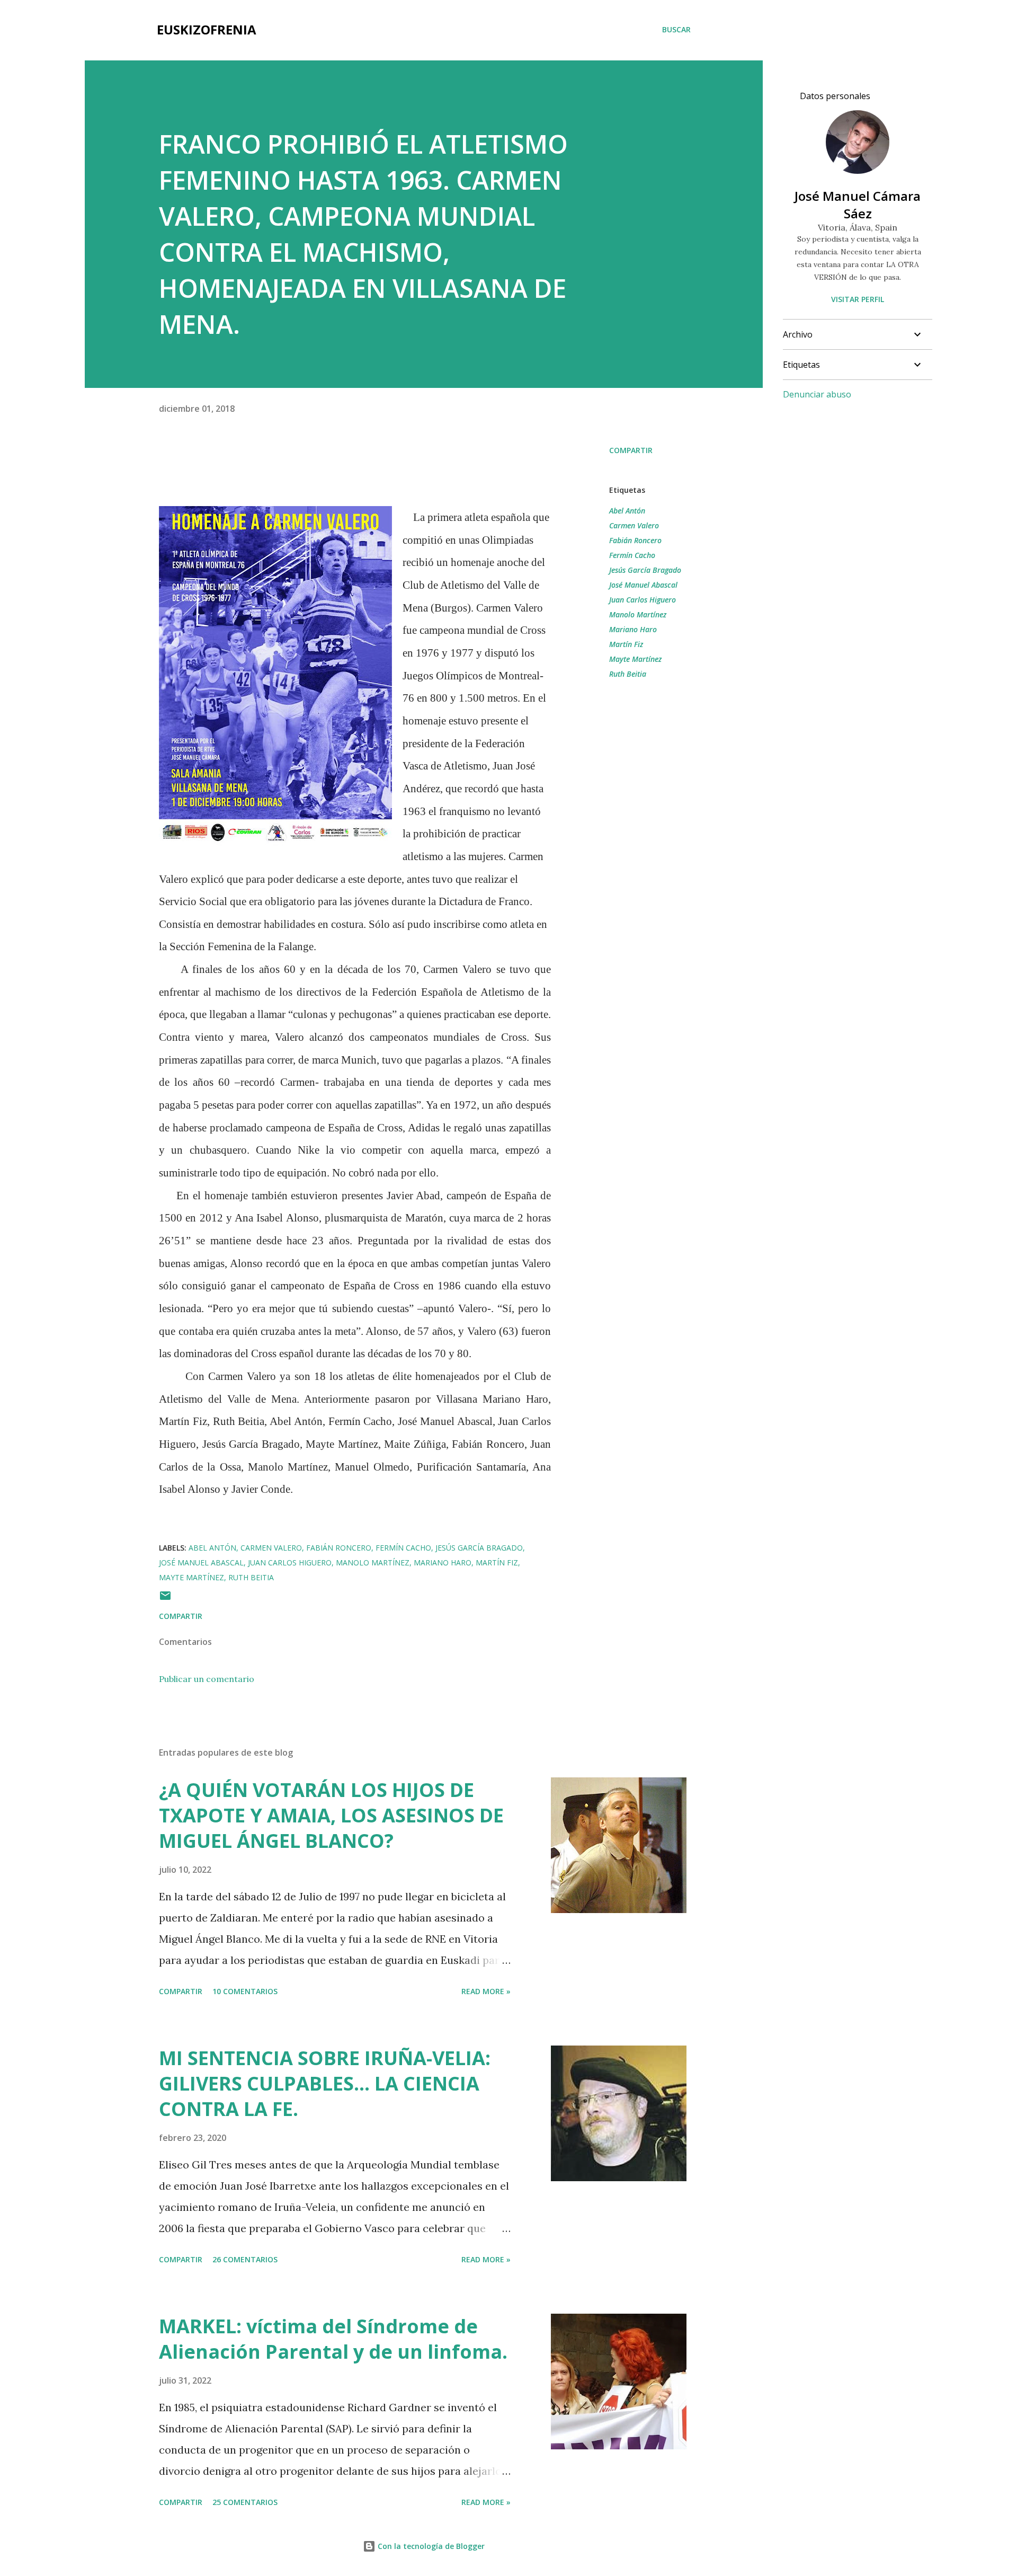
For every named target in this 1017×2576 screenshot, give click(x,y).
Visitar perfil (858, 299)
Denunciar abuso (817, 394)
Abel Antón (627, 511)
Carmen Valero (634, 525)
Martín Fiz (626, 644)
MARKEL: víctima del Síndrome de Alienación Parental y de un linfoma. (333, 2339)
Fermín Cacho (632, 555)
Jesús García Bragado (645, 570)
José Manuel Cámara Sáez (858, 205)
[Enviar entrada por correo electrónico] (165, 1599)
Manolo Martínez (638, 614)
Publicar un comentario (207, 1679)
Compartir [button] (631, 450)
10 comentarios (245, 1991)
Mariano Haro (633, 629)
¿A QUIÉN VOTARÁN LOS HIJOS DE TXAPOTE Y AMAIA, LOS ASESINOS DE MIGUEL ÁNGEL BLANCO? (331, 1815)
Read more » (486, 1991)
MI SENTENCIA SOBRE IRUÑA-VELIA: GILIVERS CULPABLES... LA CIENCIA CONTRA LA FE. (325, 2083)
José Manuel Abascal (643, 585)
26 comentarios (245, 2259)
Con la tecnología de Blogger (430, 2546)
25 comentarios (245, 2502)
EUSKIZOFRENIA (207, 29)
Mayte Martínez (635, 659)
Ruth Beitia (628, 674)
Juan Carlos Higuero (643, 600)
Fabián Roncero (635, 540)
